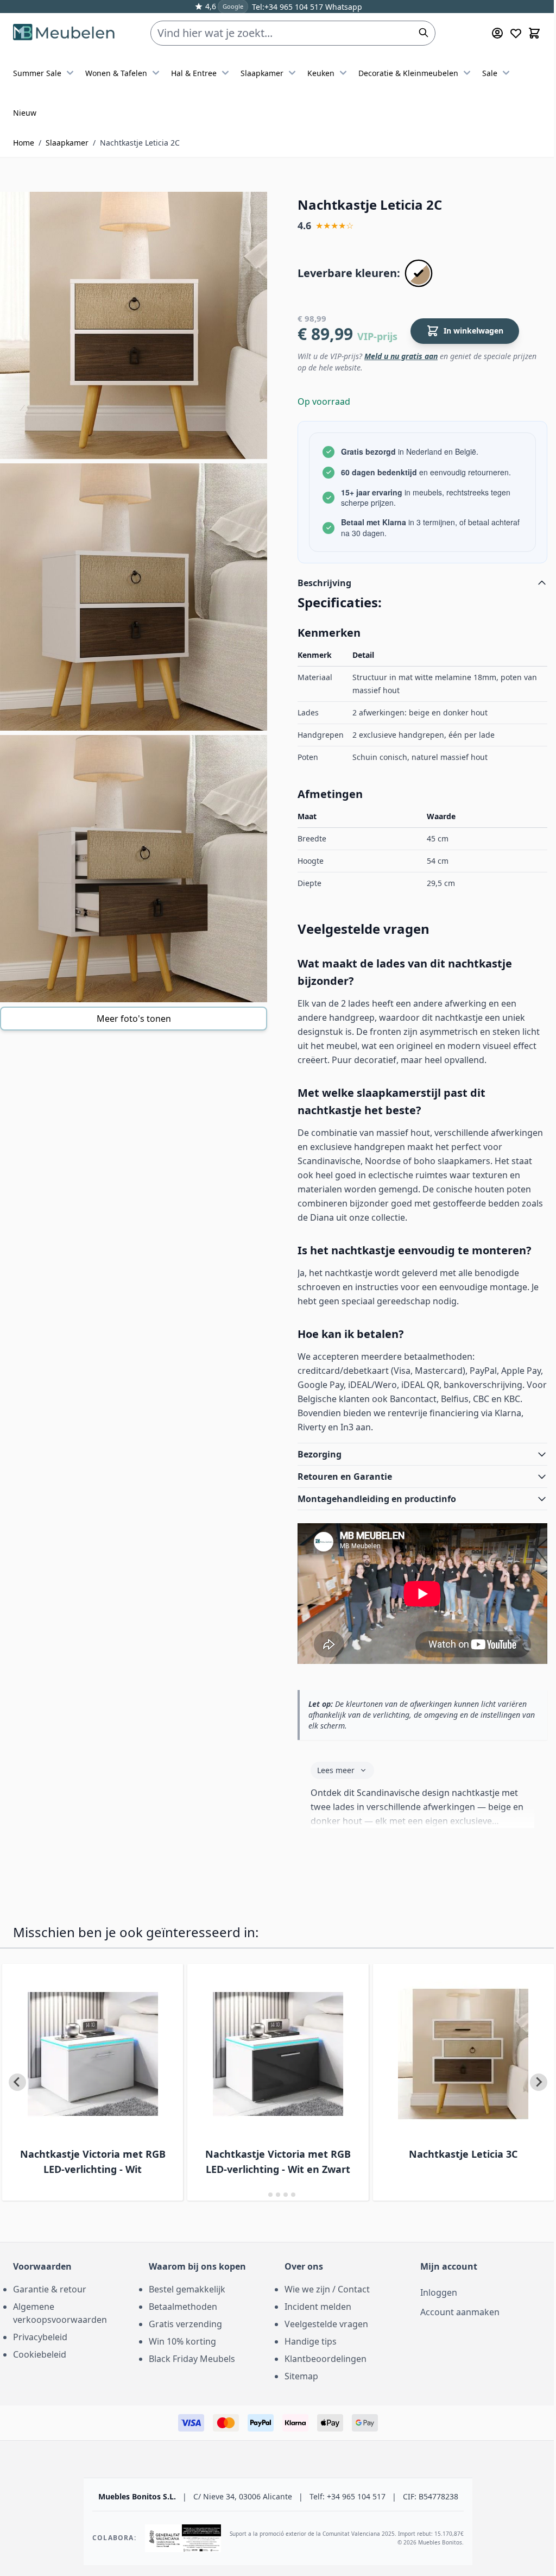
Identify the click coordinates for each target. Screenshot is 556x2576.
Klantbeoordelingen (322, 2357)
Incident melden (314, 2304)
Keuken (321, 73)
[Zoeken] (424, 33)
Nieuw (25, 113)
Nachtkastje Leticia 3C (440, 2152)
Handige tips (307, 2339)
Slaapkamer (262, 73)
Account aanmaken (454, 2310)
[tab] (259, 2192)
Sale (490, 73)
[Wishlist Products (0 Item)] (516, 33)
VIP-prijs (377, 336)
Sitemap (298, 2374)
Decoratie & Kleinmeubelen (408, 73)
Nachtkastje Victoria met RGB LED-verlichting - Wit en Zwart (257, 2159)
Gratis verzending (183, 2322)
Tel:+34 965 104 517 (288, 7)
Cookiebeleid (40, 2352)
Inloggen (433, 2290)
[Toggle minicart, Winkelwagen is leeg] (534, 33)
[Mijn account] (497, 33)
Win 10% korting (180, 2339)
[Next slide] (530, 2080)
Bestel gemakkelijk (185, 2287)
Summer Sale (37, 73)
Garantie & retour (50, 2287)
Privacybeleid (40, 2335)
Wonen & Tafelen (116, 73)
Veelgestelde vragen (323, 2322)
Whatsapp (343, 7)
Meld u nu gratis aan (401, 356)
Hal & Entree (194, 73)
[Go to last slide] (17, 2080)
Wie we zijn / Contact (323, 2287)
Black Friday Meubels (190, 2357)
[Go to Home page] (64, 33)
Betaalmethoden (181, 2304)
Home (24, 143)
